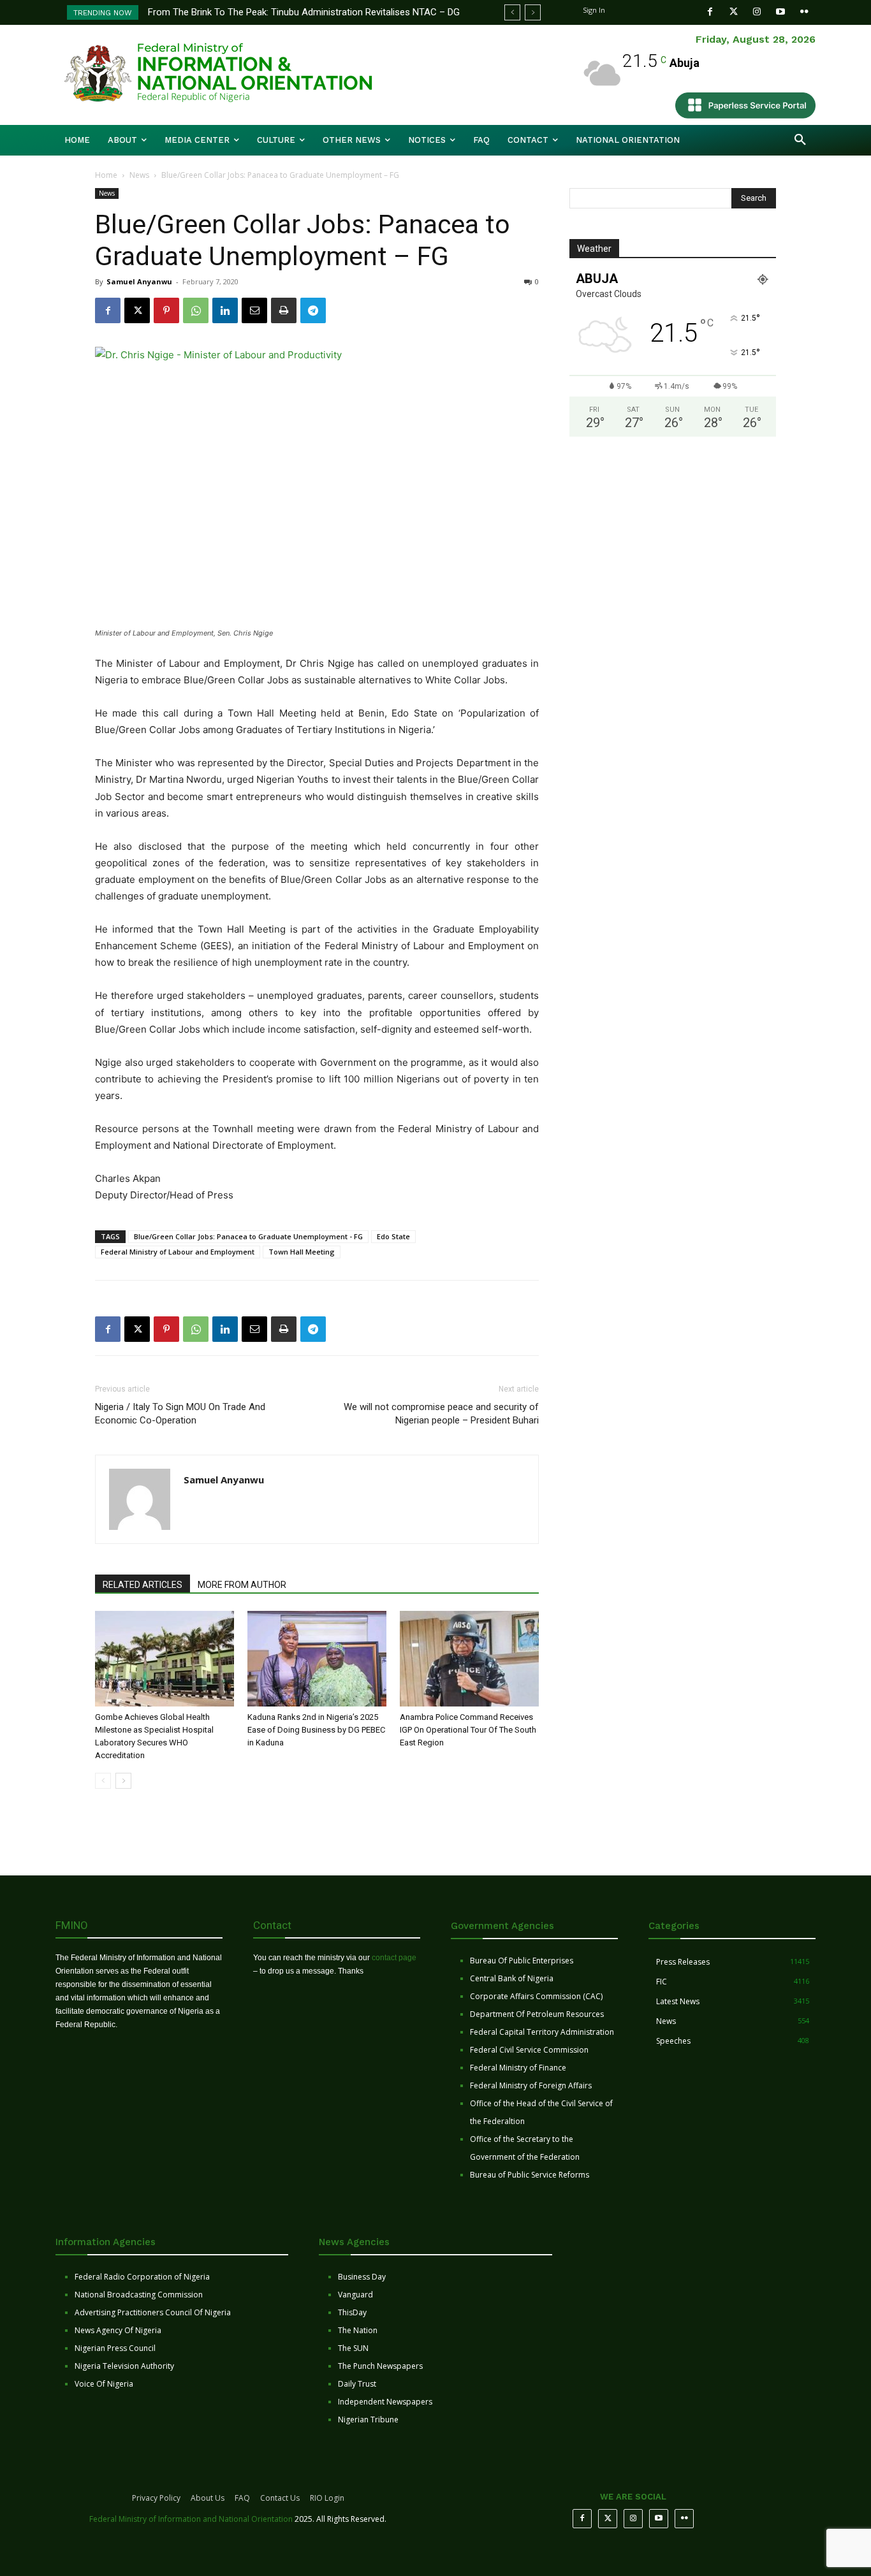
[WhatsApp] (196, 310)
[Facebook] (710, 12)
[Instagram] (757, 12)
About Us (208, 2498)
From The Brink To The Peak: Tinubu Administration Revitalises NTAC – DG (304, 12)
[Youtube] (781, 12)
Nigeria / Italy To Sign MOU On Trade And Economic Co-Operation (180, 1414)
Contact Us (280, 2498)
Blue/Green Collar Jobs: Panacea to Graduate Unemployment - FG (248, 1236)
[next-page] (123, 1781)
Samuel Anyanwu (139, 281)
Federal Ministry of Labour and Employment (178, 1252)
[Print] (284, 310)
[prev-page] (103, 1781)
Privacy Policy (156, 2498)
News (139, 175)
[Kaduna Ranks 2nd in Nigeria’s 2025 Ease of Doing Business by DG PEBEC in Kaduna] (317, 1659)
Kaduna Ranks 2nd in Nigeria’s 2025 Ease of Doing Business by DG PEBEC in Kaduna (316, 1730)
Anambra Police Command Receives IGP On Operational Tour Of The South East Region (468, 1730)
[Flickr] (804, 12)
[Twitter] (734, 12)
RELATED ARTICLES (143, 1585)
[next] (533, 12)
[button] (800, 140)
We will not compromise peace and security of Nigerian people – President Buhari (441, 1414)
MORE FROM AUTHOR (242, 1585)
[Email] (254, 310)
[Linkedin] (225, 310)
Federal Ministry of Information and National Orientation (191, 2519)
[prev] (512, 12)
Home (106, 175)
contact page (394, 1958)
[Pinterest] (166, 310)
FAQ (242, 2498)
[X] (137, 310)
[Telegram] (313, 310)
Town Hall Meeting (302, 1252)
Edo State (393, 1236)
